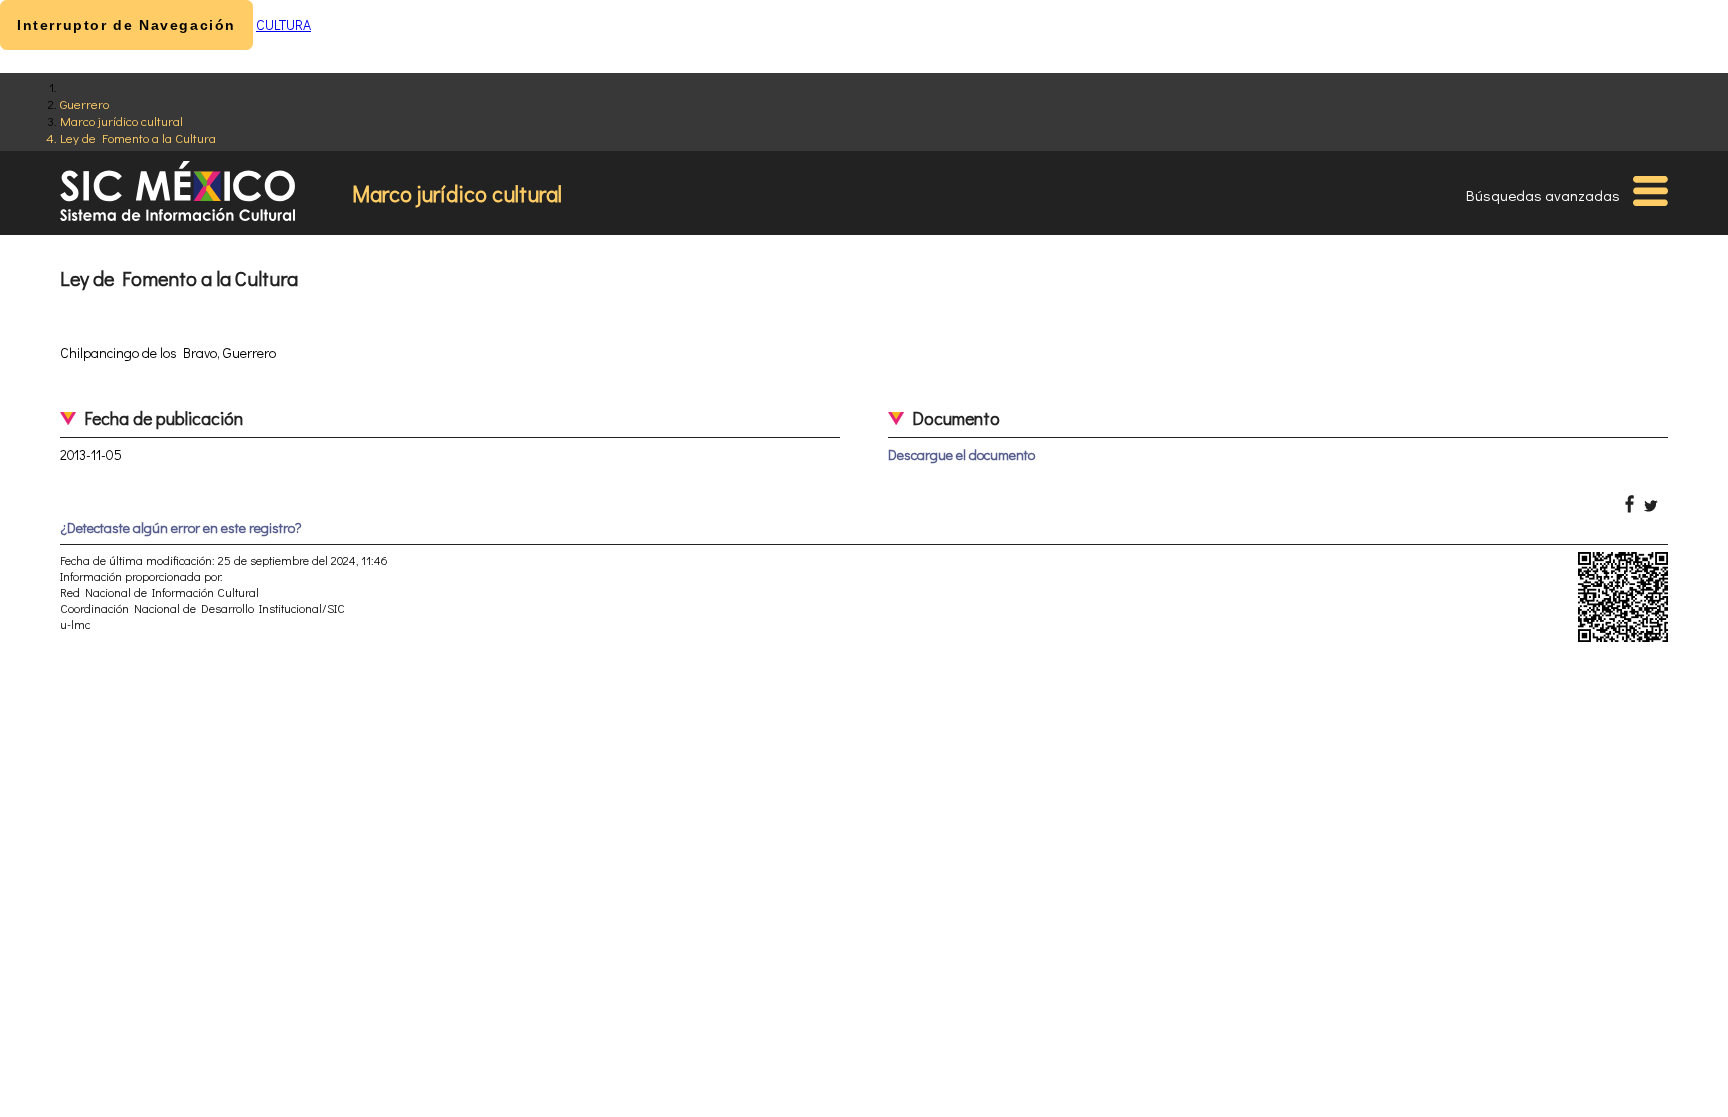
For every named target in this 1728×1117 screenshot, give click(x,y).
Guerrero (84, 103)
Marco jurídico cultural (121, 120)
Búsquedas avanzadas (1543, 195)
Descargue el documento (961, 454)
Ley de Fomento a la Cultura (138, 137)
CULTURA (283, 24)
